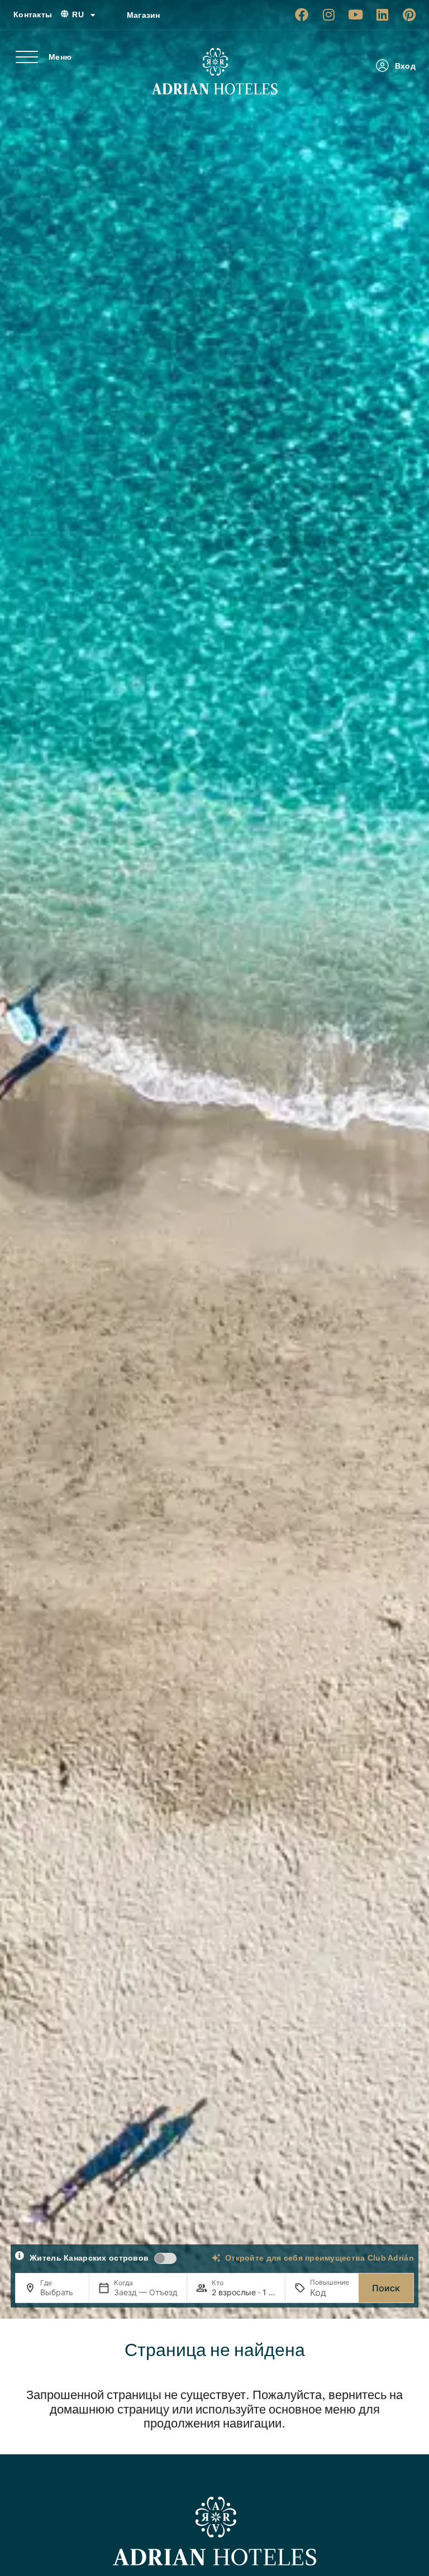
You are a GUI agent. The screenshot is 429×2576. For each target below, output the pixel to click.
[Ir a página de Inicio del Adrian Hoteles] (214, 2531)
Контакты (33, 15)
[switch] (165, 2258)
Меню (60, 57)
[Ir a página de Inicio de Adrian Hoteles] (214, 71)
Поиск (386, 2288)
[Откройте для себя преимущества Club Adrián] (216, 2258)
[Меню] (27, 57)
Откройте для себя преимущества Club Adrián (320, 2258)
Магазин (144, 15)
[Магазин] (114, 15)
